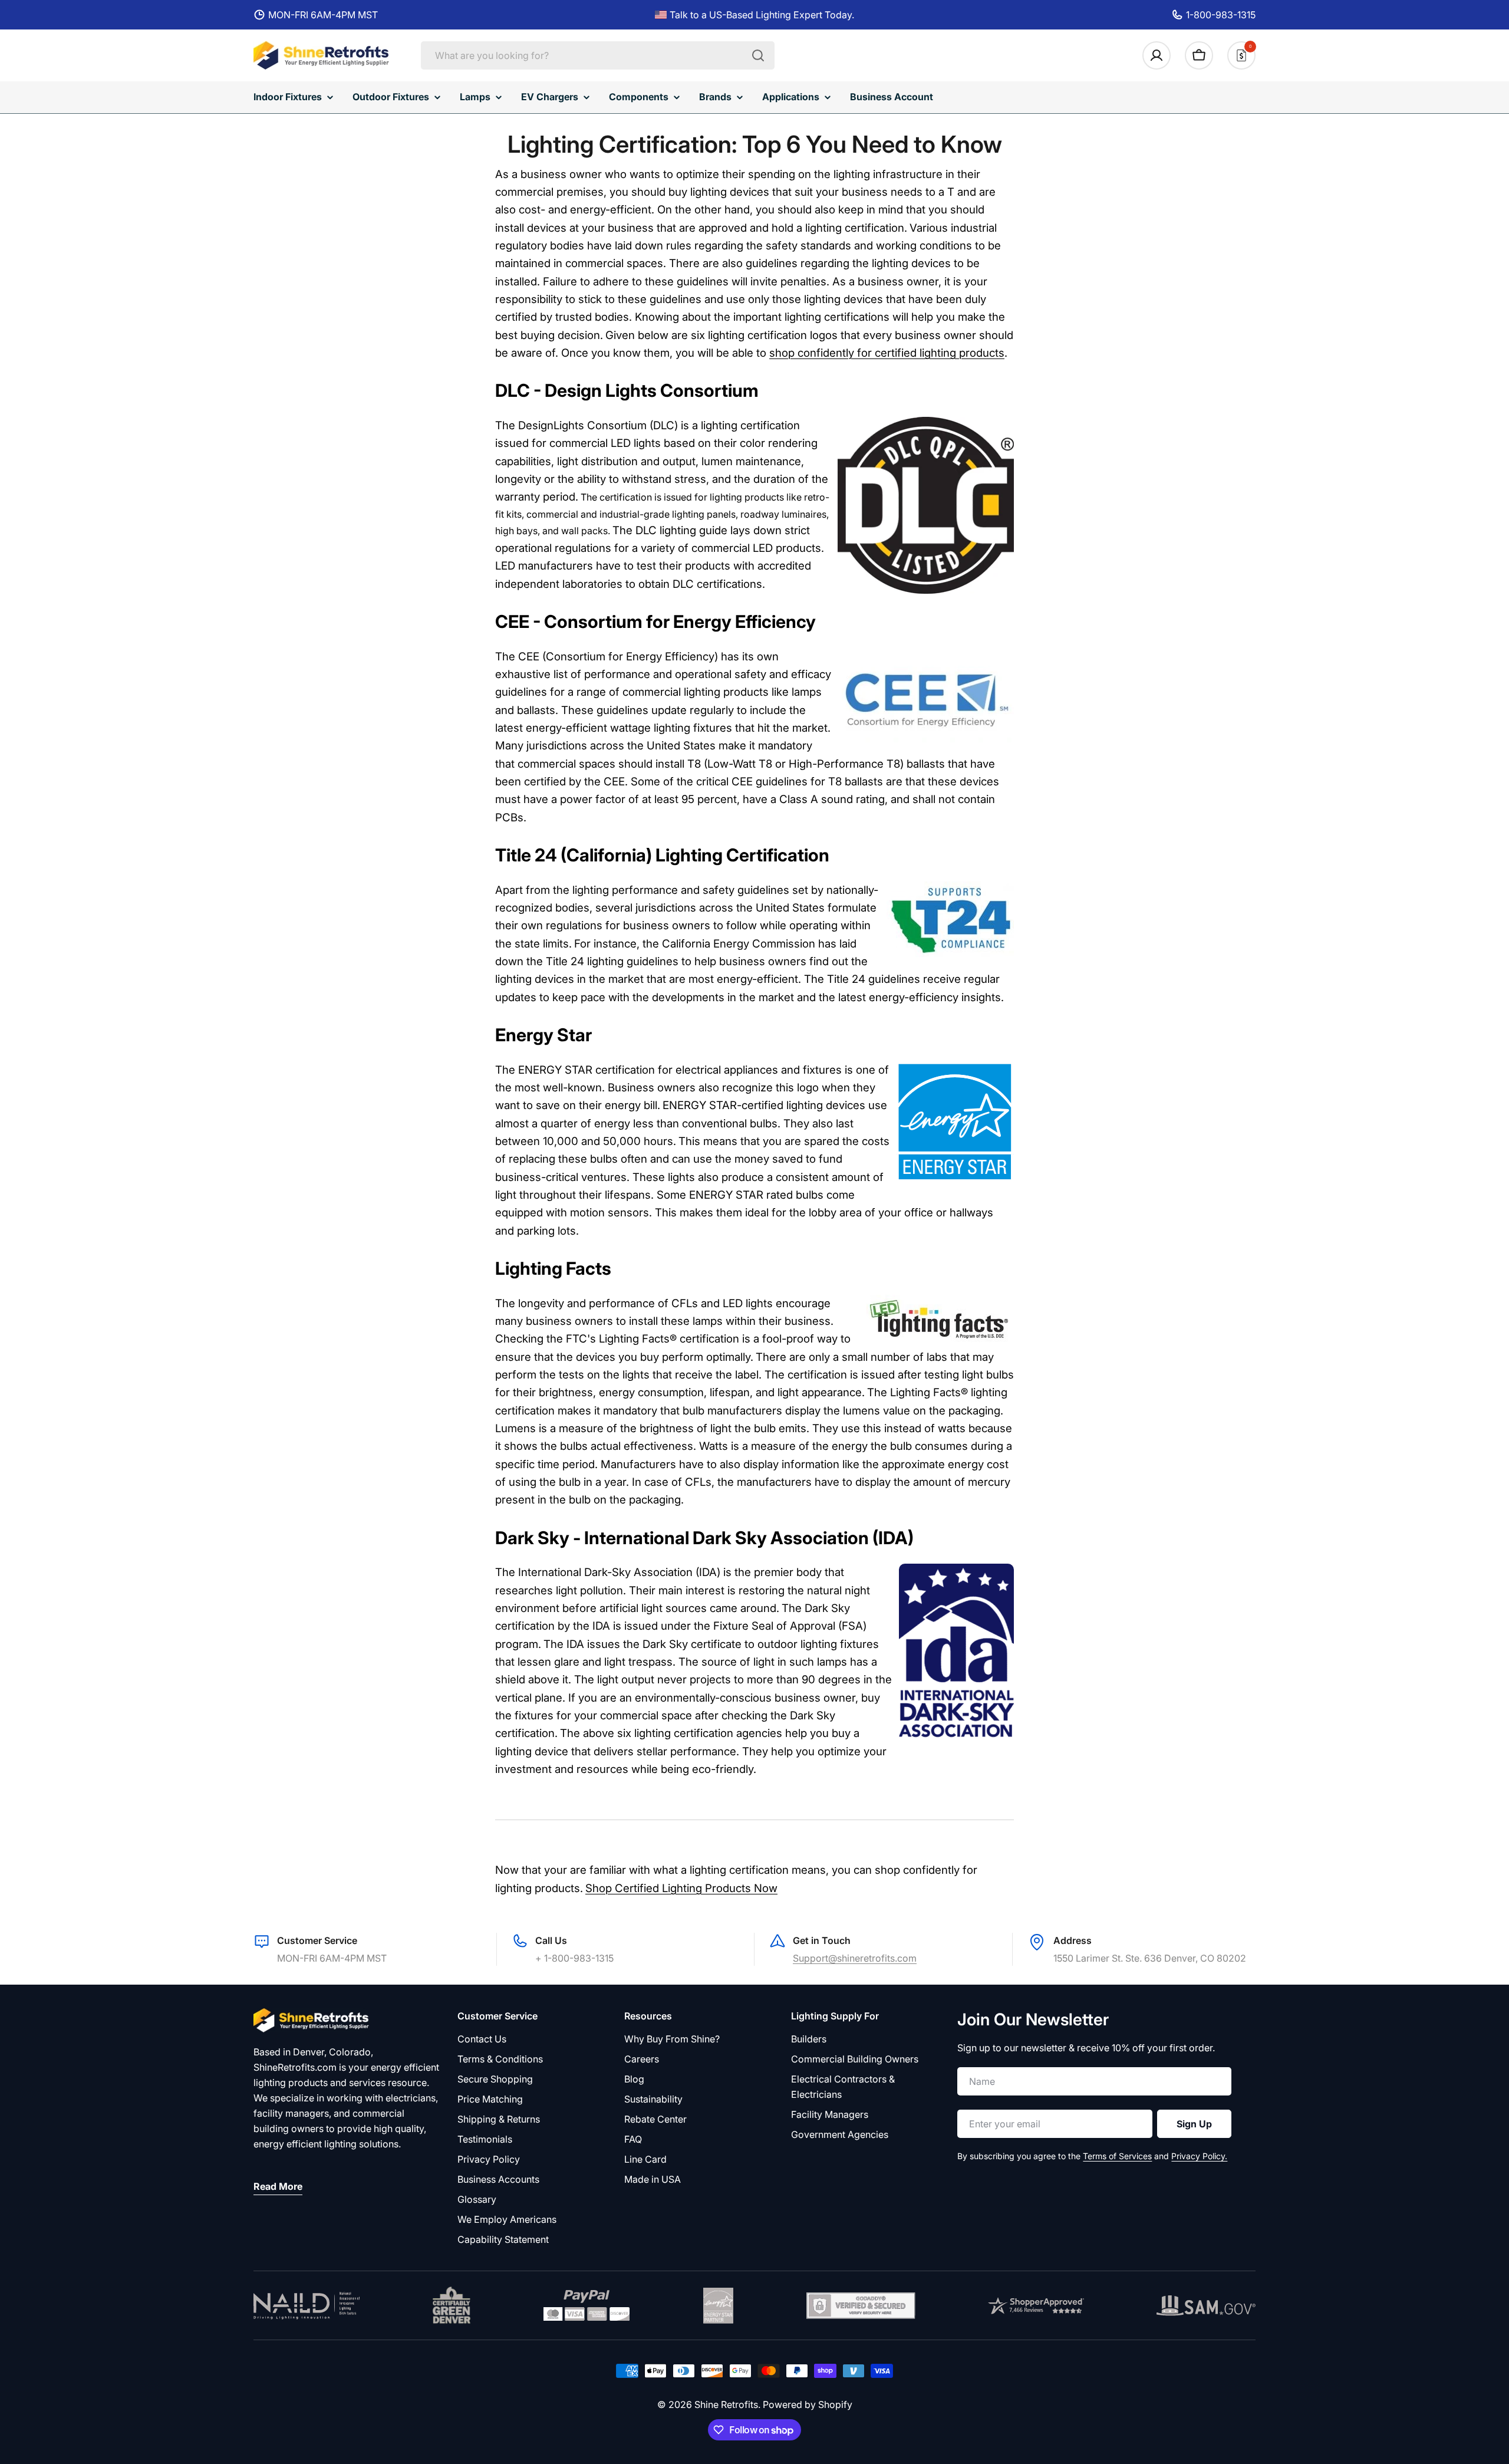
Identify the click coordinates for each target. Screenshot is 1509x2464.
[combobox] (598, 55)
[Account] (1157, 55)
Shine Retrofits (726, 2404)
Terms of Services (1117, 2156)
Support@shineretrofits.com (855, 1958)
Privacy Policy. (1199, 2156)
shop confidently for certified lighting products (887, 353)
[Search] (758, 55)
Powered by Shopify (808, 2404)
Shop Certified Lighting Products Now (681, 1888)
